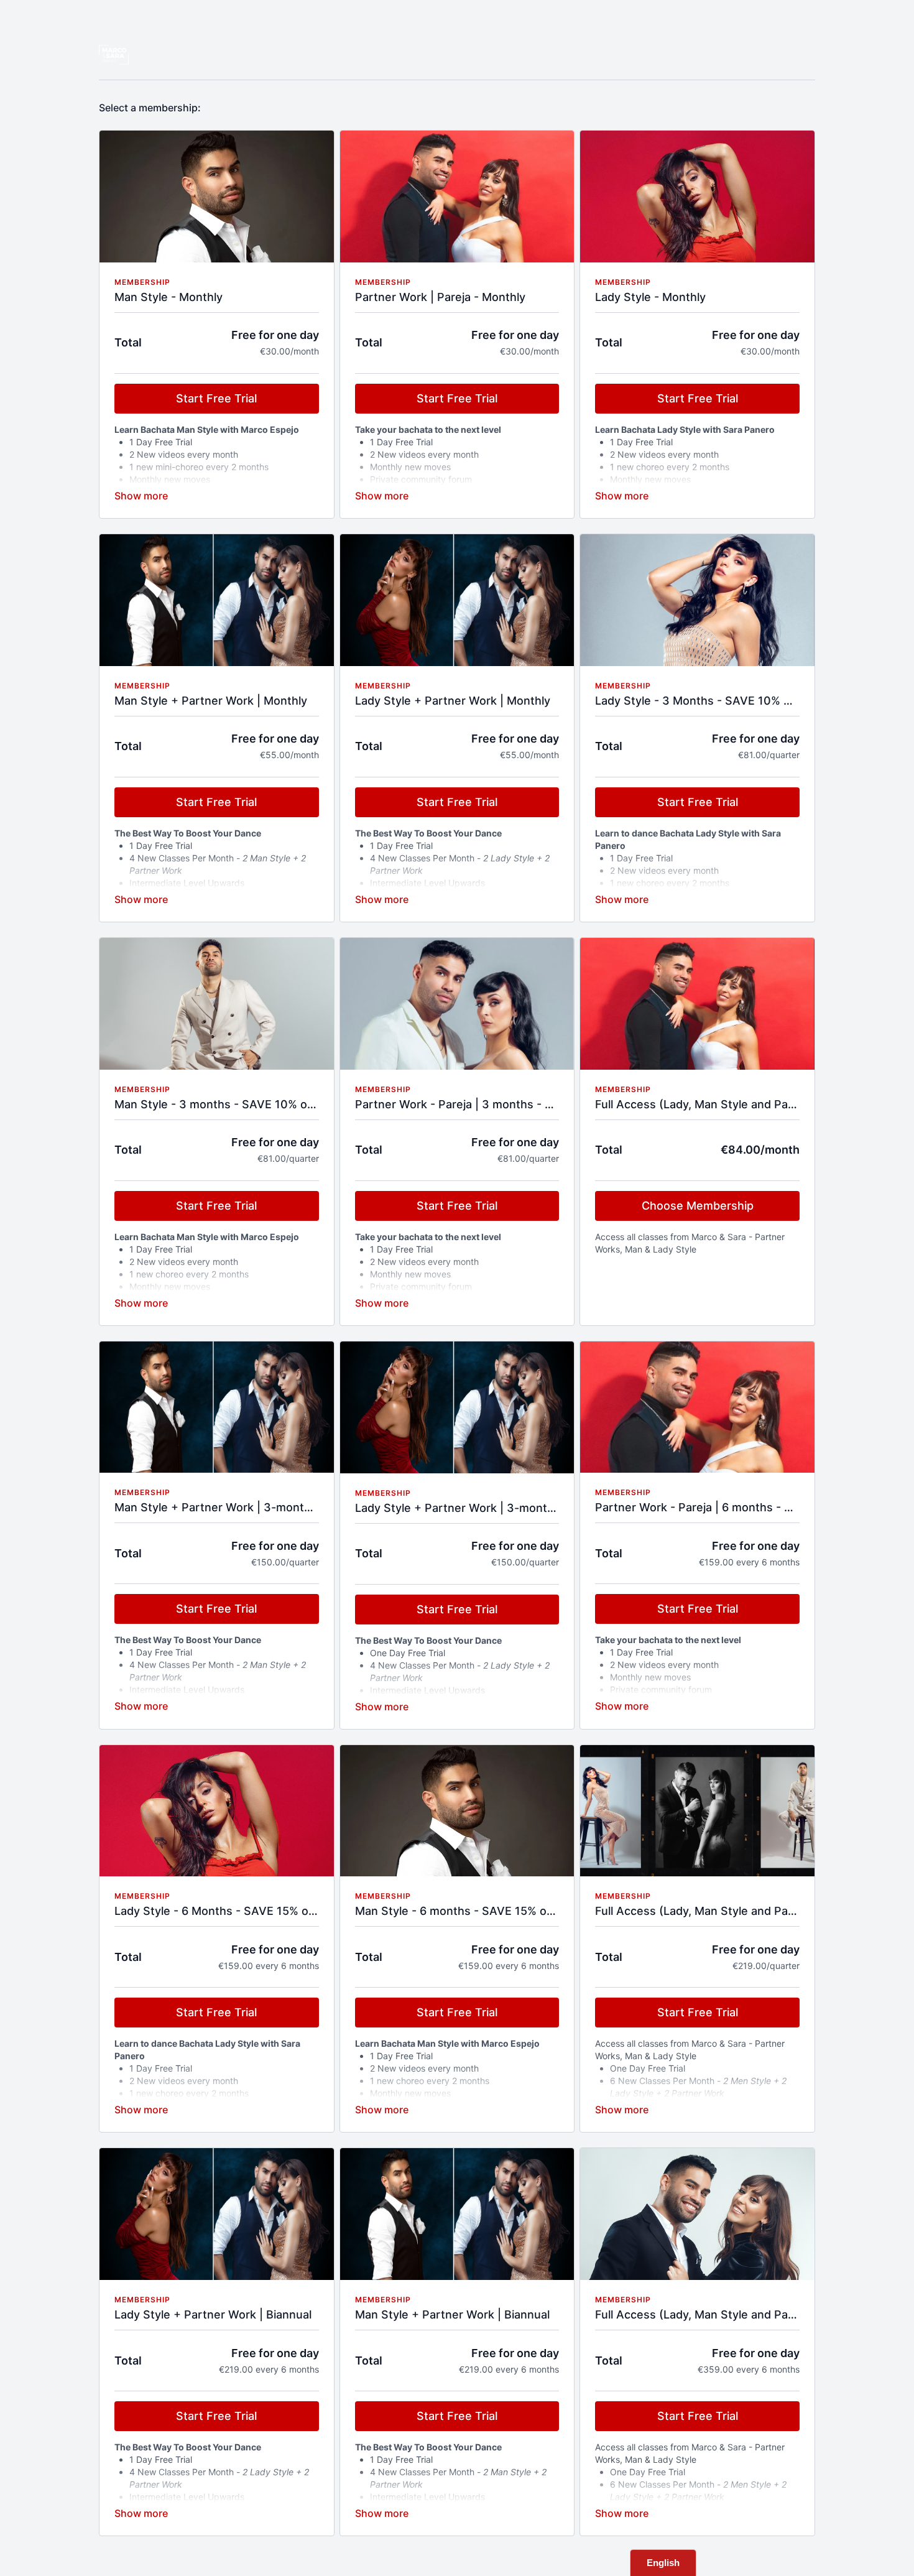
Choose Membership (698, 1206)
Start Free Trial (216, 398)
